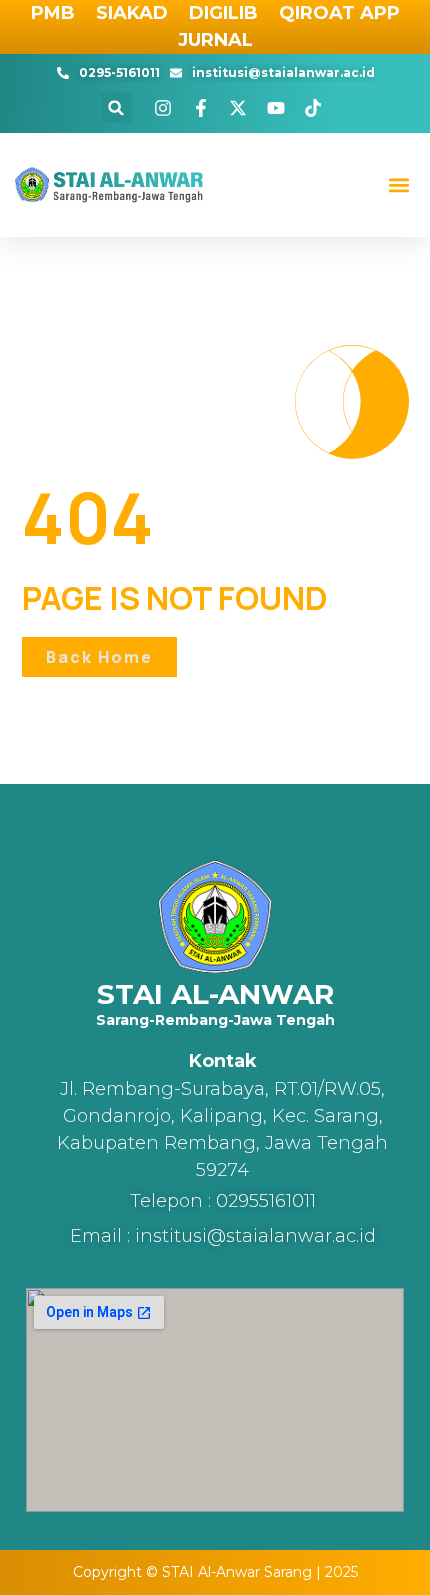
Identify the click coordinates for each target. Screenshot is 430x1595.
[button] (116, 107)
